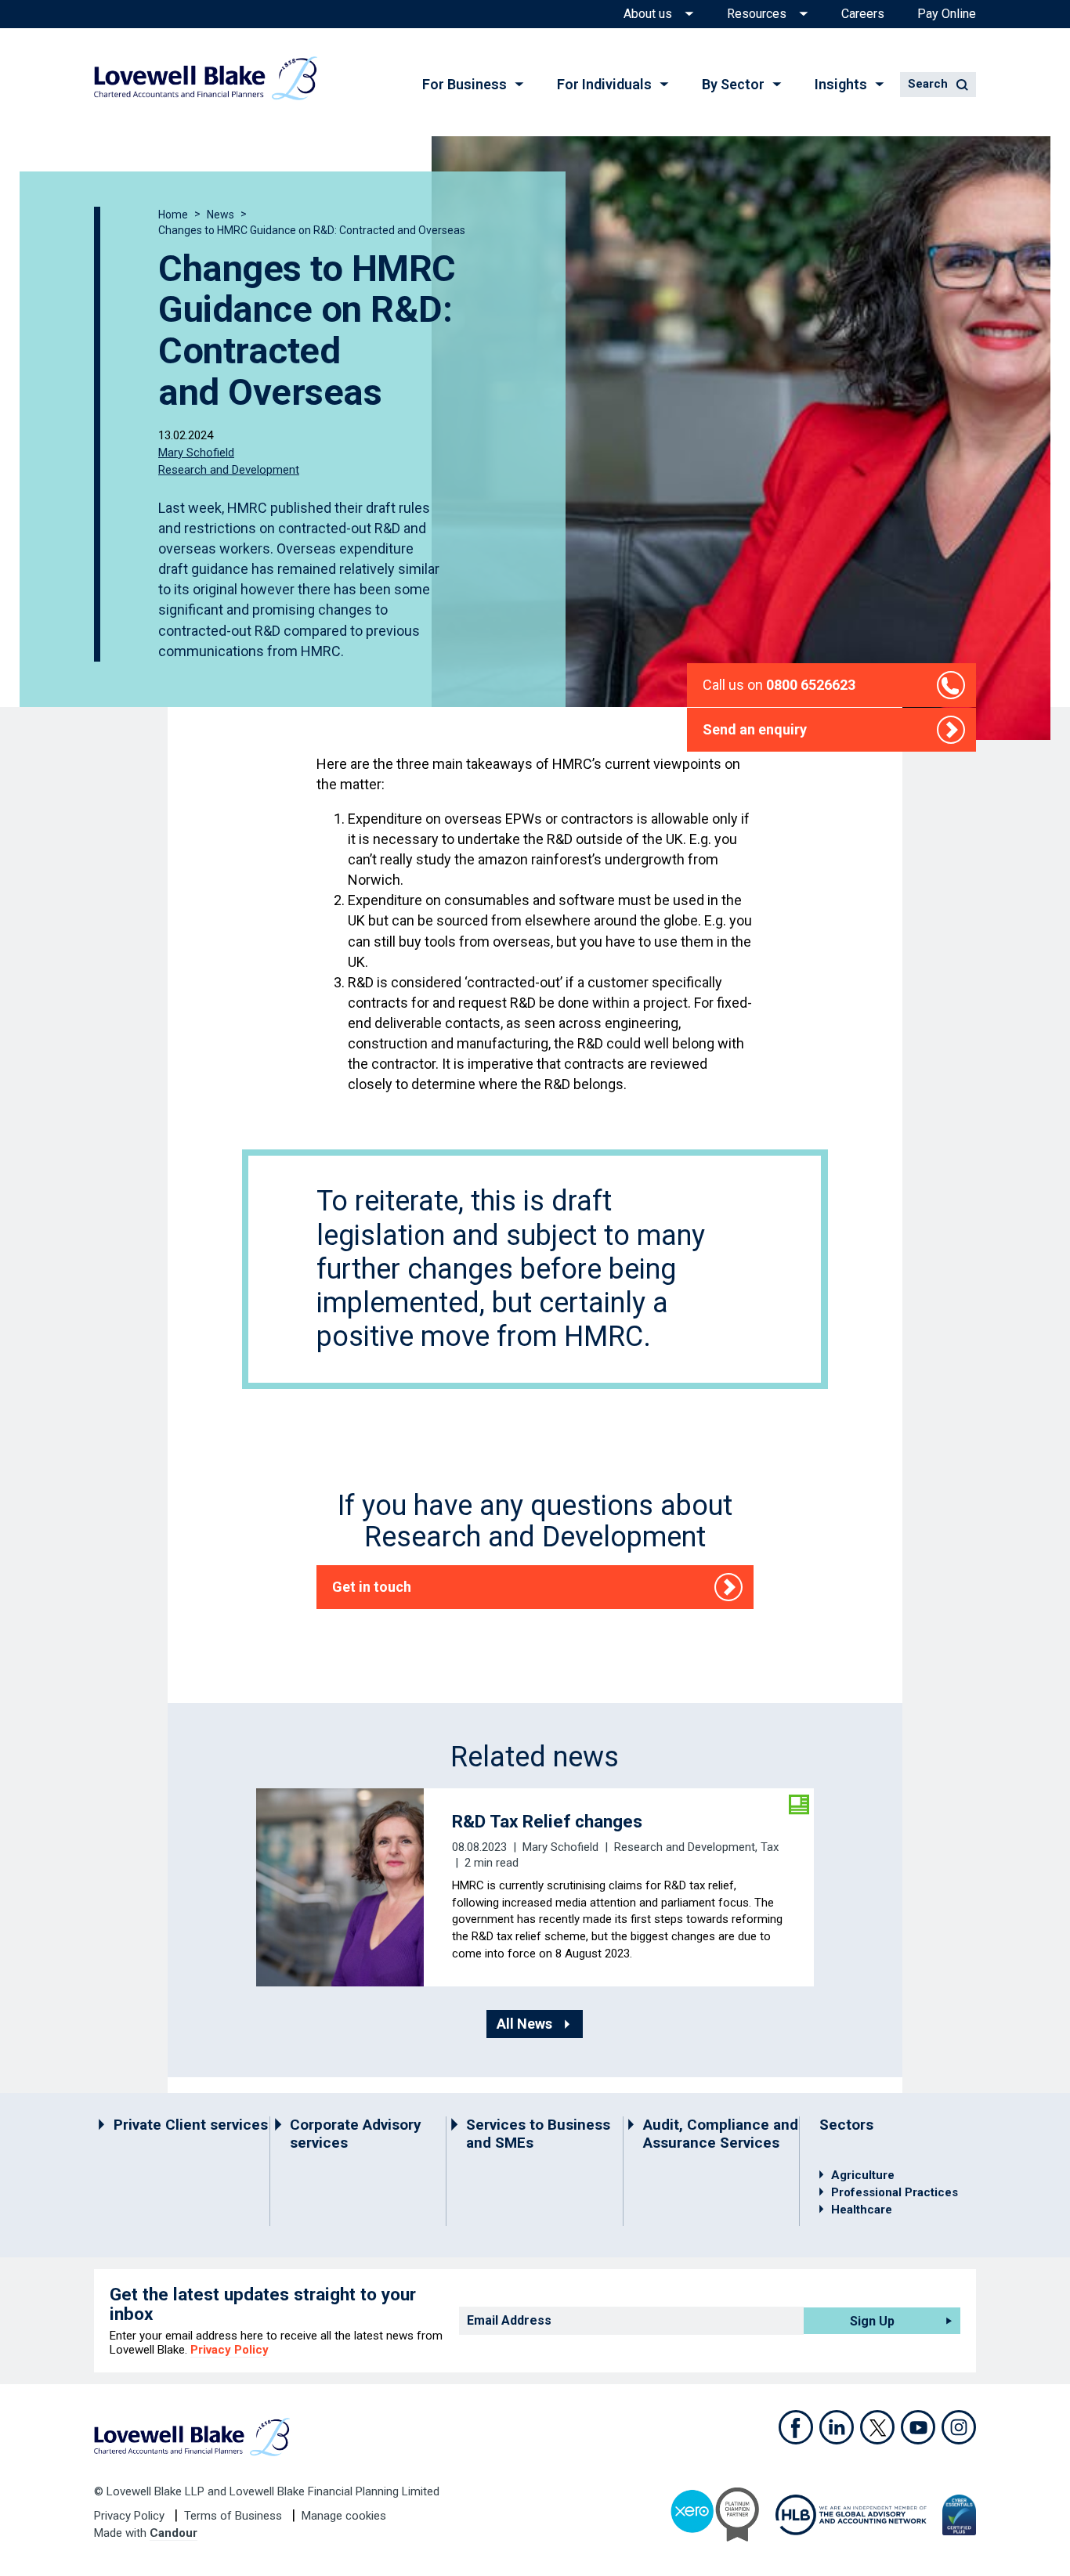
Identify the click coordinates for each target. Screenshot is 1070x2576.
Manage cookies (344, 2516)
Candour (174, 2533)
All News (524, 2024)
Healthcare (862, 2210)
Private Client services (191, 2125)
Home (173, 215)
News (221, 215)
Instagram (959, 2427)
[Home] (206, 78)
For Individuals (604, 84)
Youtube (918, 2427)
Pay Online (947, 14)
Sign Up (872, 2321)
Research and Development (229, 469)
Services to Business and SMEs (538, 2134)
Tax (770, 1847)
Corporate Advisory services (356, 2134)
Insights (841, 84)
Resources (757, 14)
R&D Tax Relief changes (547, 1821)
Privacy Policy (230, 2350)
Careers (863, 14)
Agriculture (863, 2175)
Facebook (796, 2427)
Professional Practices (895, 2192)
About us (648, 14)
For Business (465, 84)
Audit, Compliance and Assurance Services (721, 2134)
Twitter (877, 2427)
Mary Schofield (196, 453)
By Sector (733, 84)
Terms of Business (235, 2516)
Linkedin (837, 2427)
